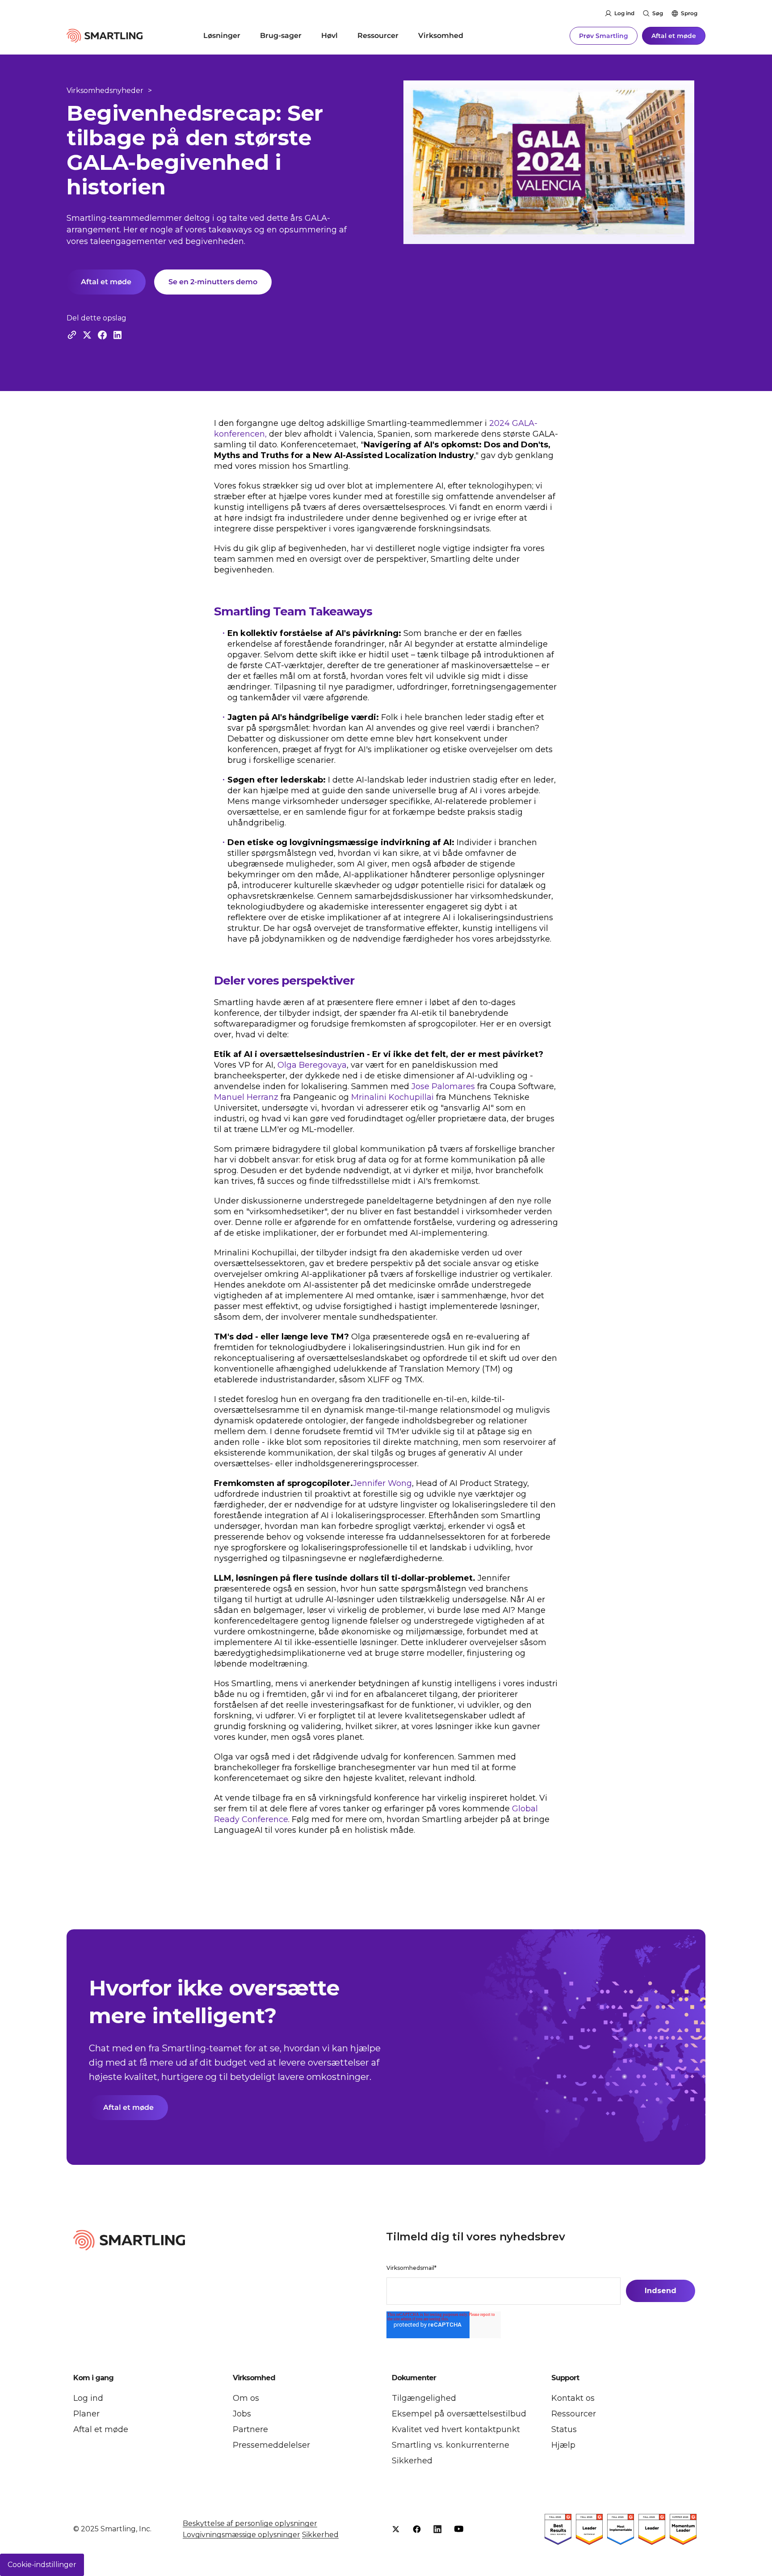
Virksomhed (441, 36)
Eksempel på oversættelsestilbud (459, 2414)
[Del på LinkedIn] (117, 335)
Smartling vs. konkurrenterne (451, 2445)
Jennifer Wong (382, 1483)
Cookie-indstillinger (42, 2565)
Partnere (250, 2429)
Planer (86, 2414)
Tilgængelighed (424, 2398)
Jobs (242, 2414)
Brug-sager (281, 36)
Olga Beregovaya (312, 1065)
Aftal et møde (674, 36)
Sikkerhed (412, 2461)
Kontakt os (573, 2398)
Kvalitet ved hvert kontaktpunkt (456, 2429)
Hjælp (563, 2445)
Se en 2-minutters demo (213, 282)
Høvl (329, 36)
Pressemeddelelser (271, 2445)
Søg (658, 13)
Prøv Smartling (604, 36)
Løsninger (222, 36)
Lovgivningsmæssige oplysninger (241, 2535)
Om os (246, 2398)
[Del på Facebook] (102, 335)
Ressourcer (378, 36)
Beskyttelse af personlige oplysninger (250, 2523)
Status (564, 2429)
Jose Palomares (443, 1086)
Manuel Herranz (246, 1097)
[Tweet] (87, 335)
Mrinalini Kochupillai (392, 1097)
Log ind (624, 13)
